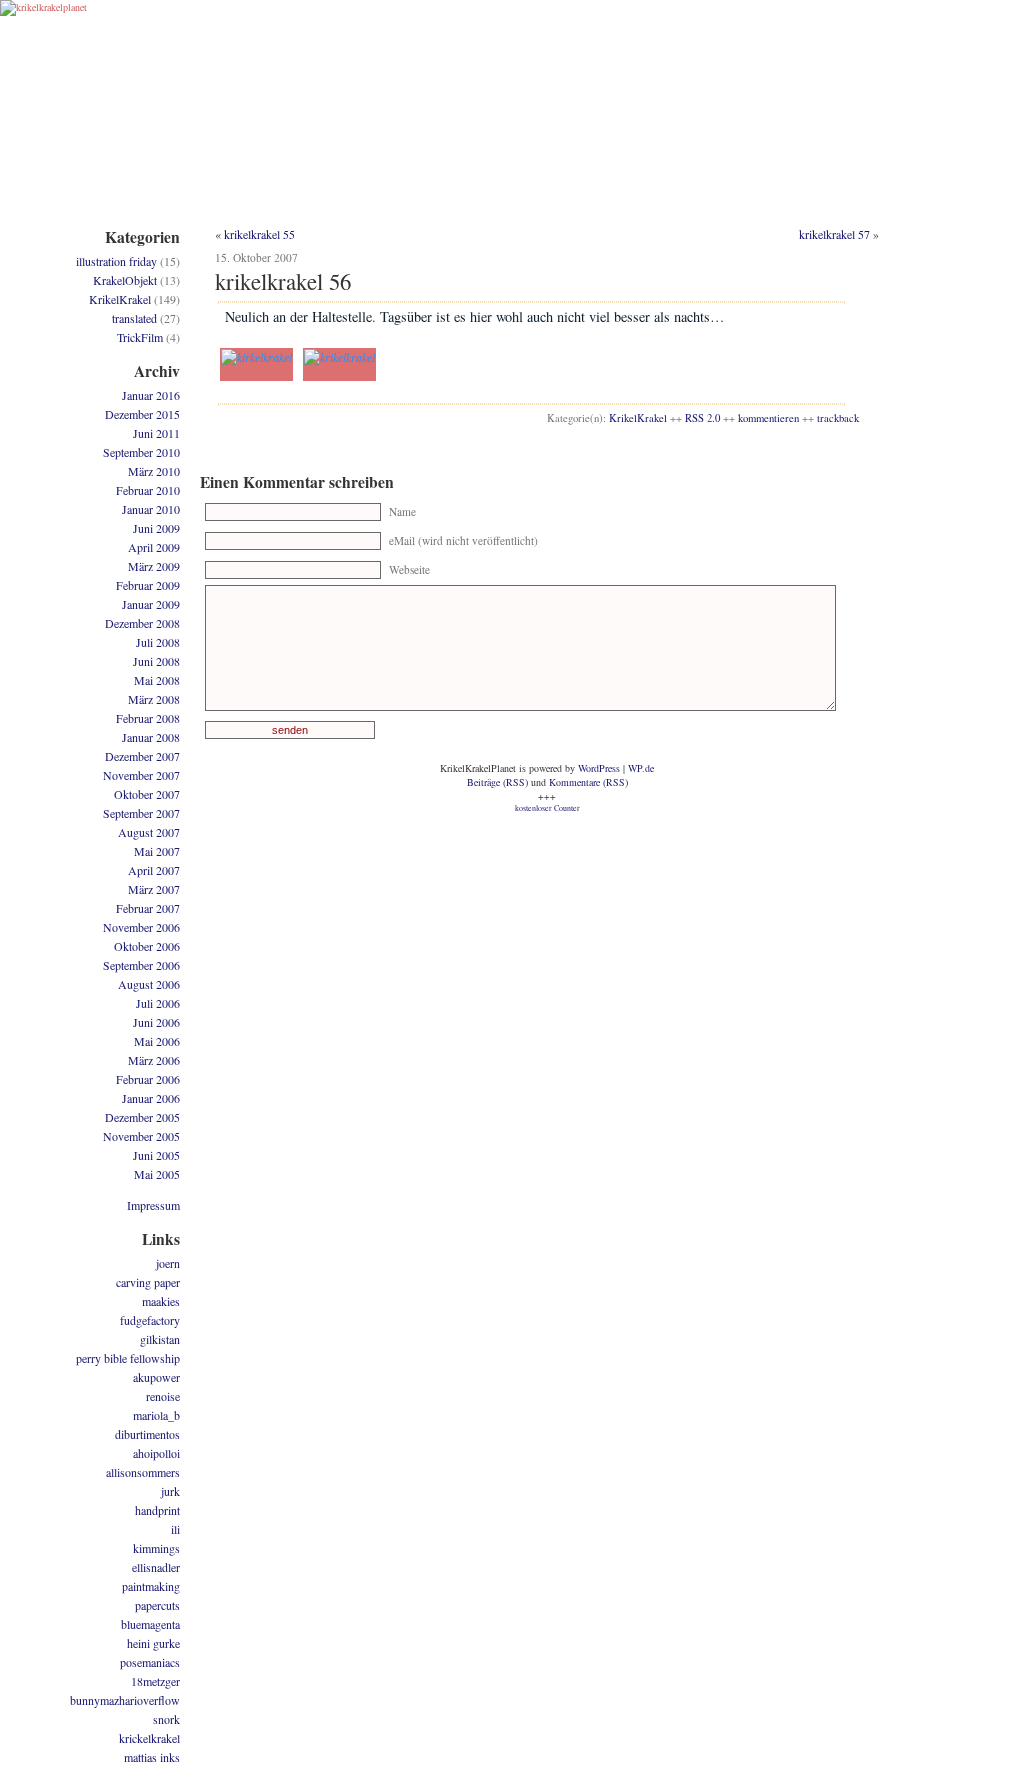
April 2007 (154, 870)
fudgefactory (150, 1320)
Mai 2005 (157, 1174)
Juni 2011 (156, 433)
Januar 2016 (151, 395)
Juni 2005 (156, 1155)
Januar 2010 (151, 509)
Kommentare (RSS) (588, 782)
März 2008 (154, 699)
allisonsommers (143, 1472)
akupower (156, 1377)
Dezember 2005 (142, 1117)
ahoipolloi (156, 1453)
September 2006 (141, 965)
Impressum (153, 1205)
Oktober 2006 (147, 946)
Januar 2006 (151, 1098)
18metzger (155, 1681)
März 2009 (154, 566)
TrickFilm (140, 337)
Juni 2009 (156, 528)
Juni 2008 (156, 661)
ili (175, 1529)
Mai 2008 (157, 680)
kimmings (156, 1548)
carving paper (148, 1282)
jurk (170, 1491)
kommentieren (768, 418)
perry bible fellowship (128, 1358)
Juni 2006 (156, 1022)
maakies (161, 1301)
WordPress (599, 768)
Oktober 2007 (147, 794)
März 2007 (154, 889)
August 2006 (149, 984)
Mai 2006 (157, 1041)
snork (166, 1719)
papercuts (157, 1605)
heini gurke (153, 1643)
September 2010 (141, 452)
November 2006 (141, 927)
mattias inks (152, 1757)
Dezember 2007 (142, 756)
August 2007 (149, 832)
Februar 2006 (148, 1079)
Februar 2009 (148, 585)
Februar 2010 (148, 490)
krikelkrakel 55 (259, 234)
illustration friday (116, 261)
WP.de (641, 768)
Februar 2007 (148, 908)
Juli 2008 (158, 642)
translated (134, 318)
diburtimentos (147, 1434)
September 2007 (141, 813)
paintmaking (151, 1586)
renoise (163, 1396)
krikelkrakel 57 (834, 234)
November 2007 (141, 775)
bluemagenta (150, 1624)
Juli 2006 (158, 1003)
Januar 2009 (151, 604)
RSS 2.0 (702, 418)
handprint (157, 1510)
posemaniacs (150, 1662)
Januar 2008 (151, 737)
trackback (838, 418)
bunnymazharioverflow (125, 1700)
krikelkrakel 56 (283, 281)
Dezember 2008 (142, 623)
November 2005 (141, 1136)
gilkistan (160, 1339)
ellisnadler (156, 1567)
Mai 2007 (157, 851)
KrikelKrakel (638, 418)
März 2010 (154, 471)
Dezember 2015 (142, 414)
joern (168, 1263)
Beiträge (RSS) (497, 782)
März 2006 (154, 1060)
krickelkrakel (149, 1738)
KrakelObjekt (125, 280)
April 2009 (154, 547)
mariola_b (156, 1415)
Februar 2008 (148, 718)
